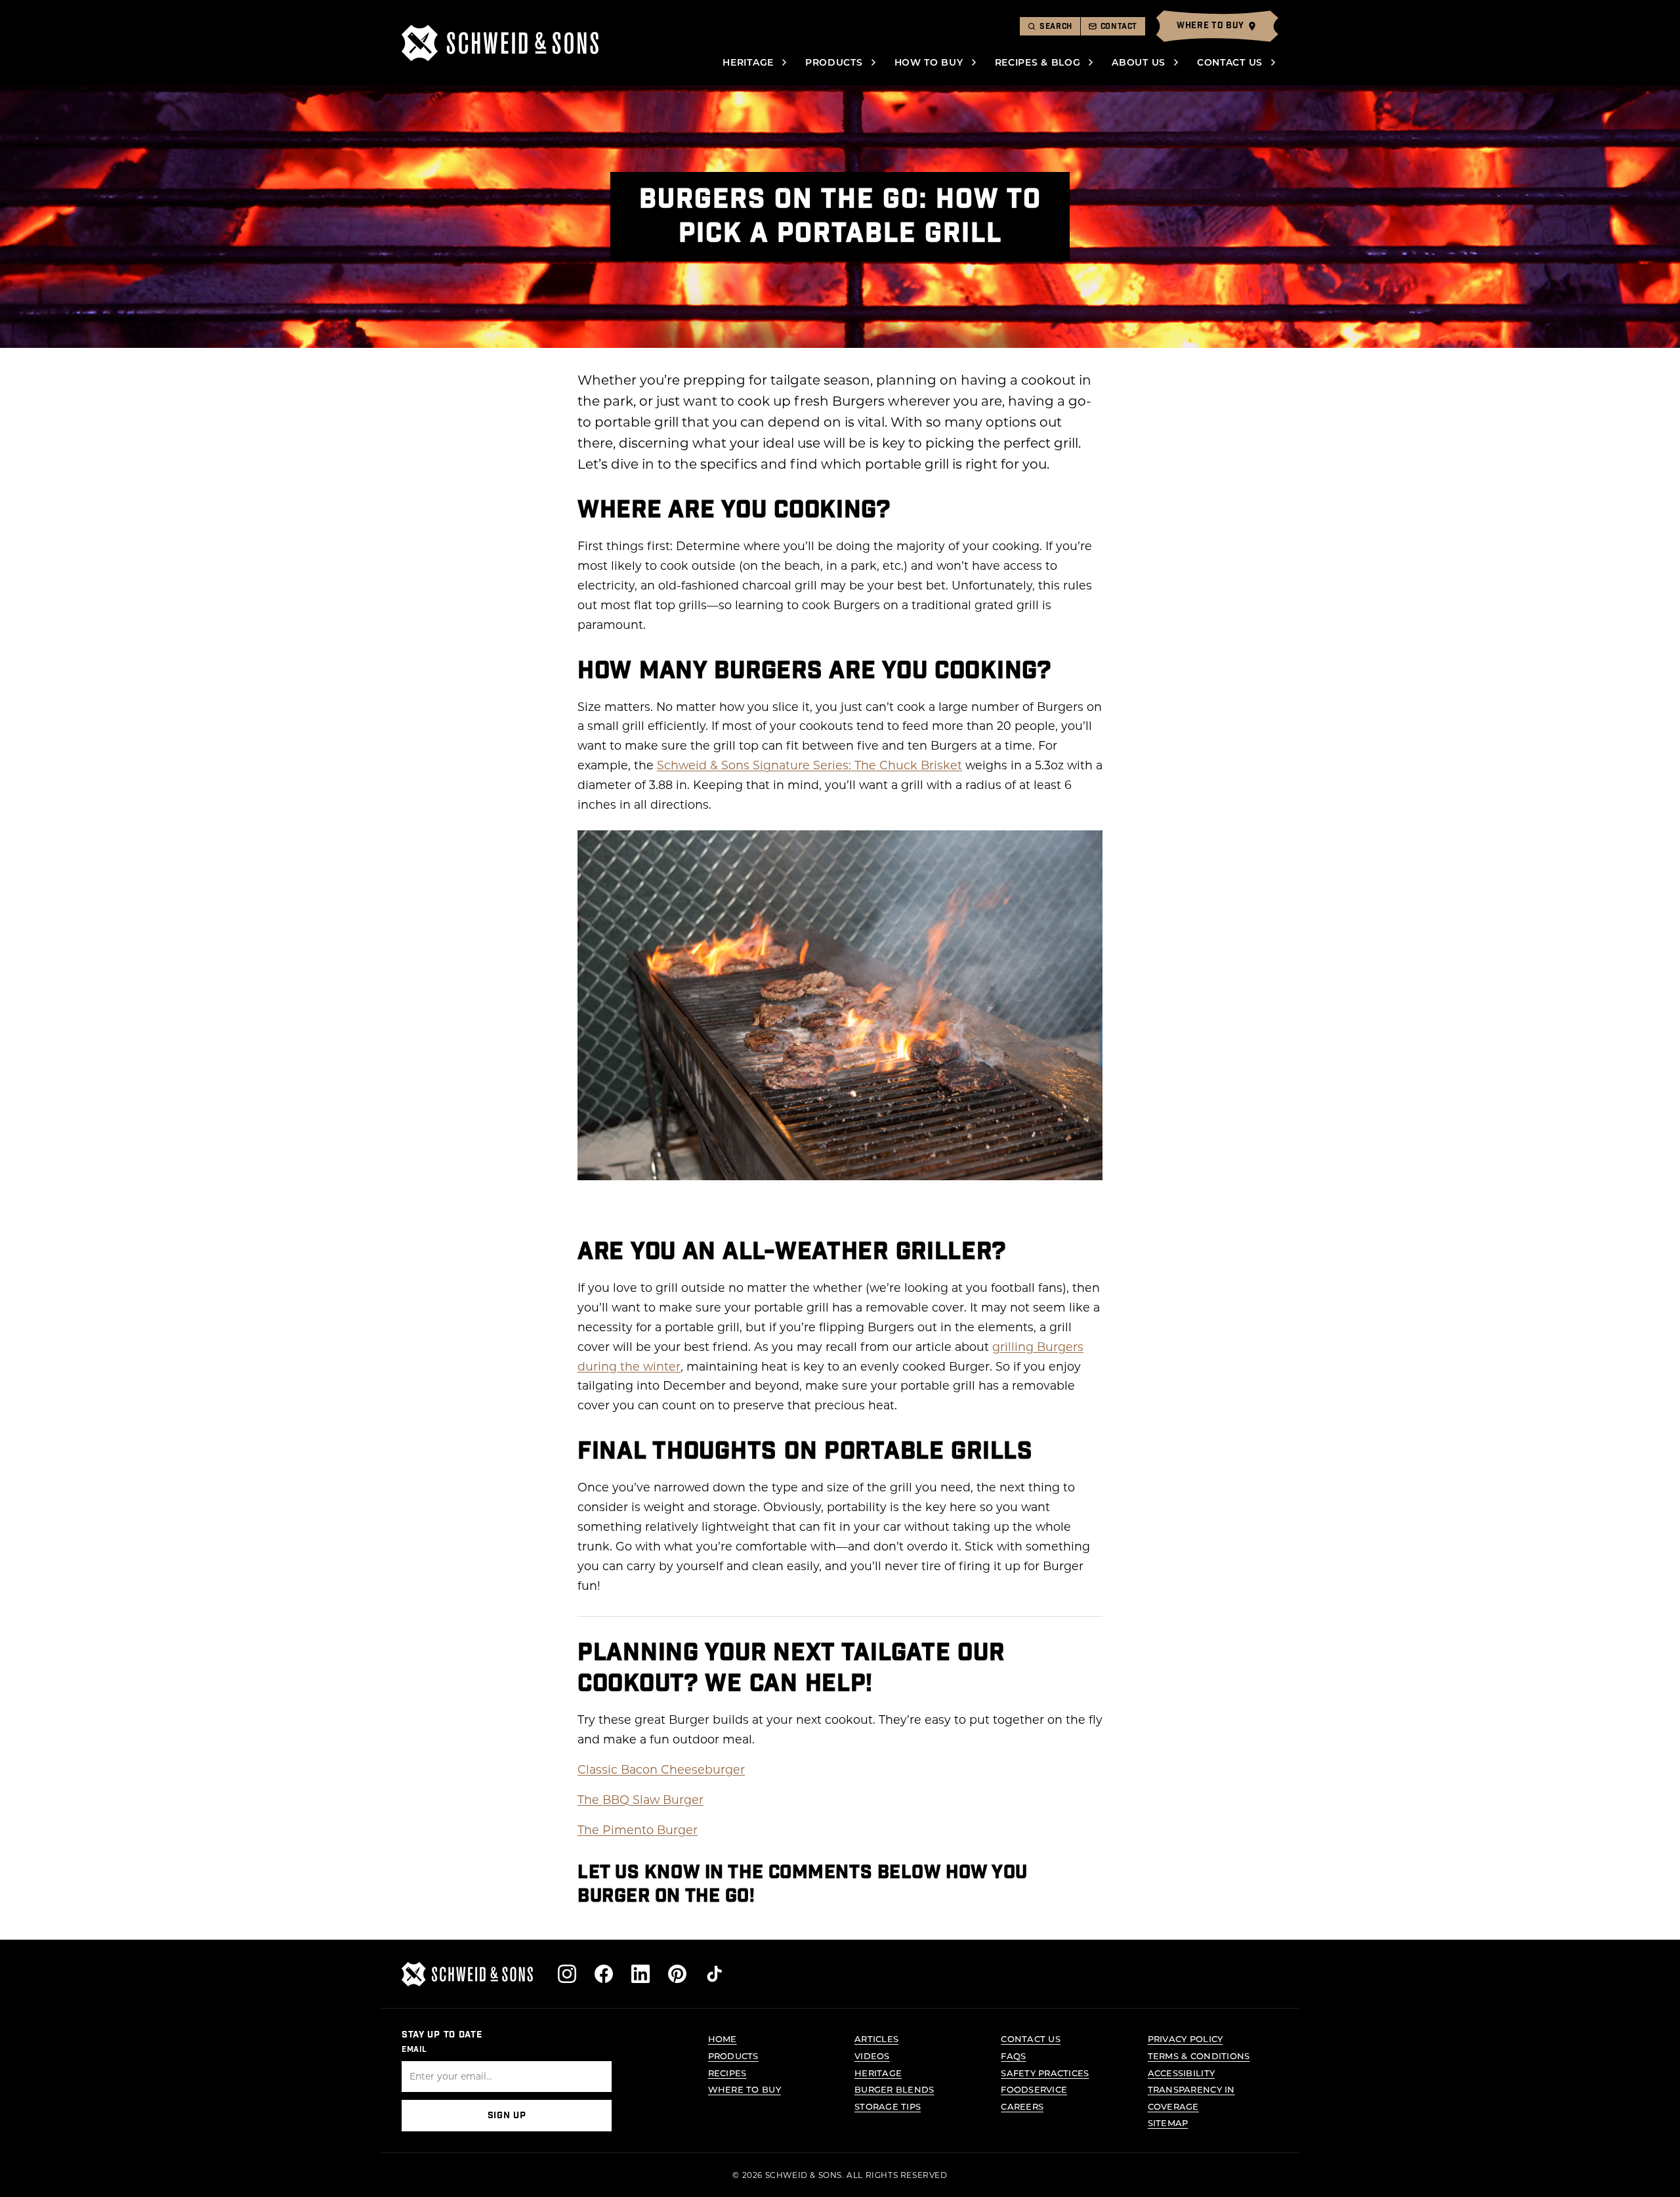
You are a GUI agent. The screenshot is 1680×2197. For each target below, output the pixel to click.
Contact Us (1230, 62)
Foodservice (1034, 2089)
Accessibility (1181, 2073)
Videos (872, 2056)
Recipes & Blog (1038, 62)
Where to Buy (745, 2089)
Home (723, 2038)
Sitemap (1168, 2122)
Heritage (748, 62)
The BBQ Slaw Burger (640, 1800)
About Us (1139, 62)
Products (834, 62)
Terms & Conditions (1199, 2056)
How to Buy (929, 62)
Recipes (727, 2073)
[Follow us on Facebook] (604, 1974)
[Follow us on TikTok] (714, 1974)
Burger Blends (894, 2089)
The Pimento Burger (638, 1830)
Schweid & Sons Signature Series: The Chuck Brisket (809, 765)
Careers (1022, 2106)
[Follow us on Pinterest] (677, 1974)
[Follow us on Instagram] (567, 1974)
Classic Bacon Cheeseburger (661, 1769)
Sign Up (507, 2116)
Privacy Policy (1186, 2038)
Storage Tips (888, 2106)
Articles (876, 2038)
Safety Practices (1045, 2073)
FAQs (1013, 2056)
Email (414, 2049)
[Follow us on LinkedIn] (640, 1974)
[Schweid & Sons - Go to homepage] (500, 43)
